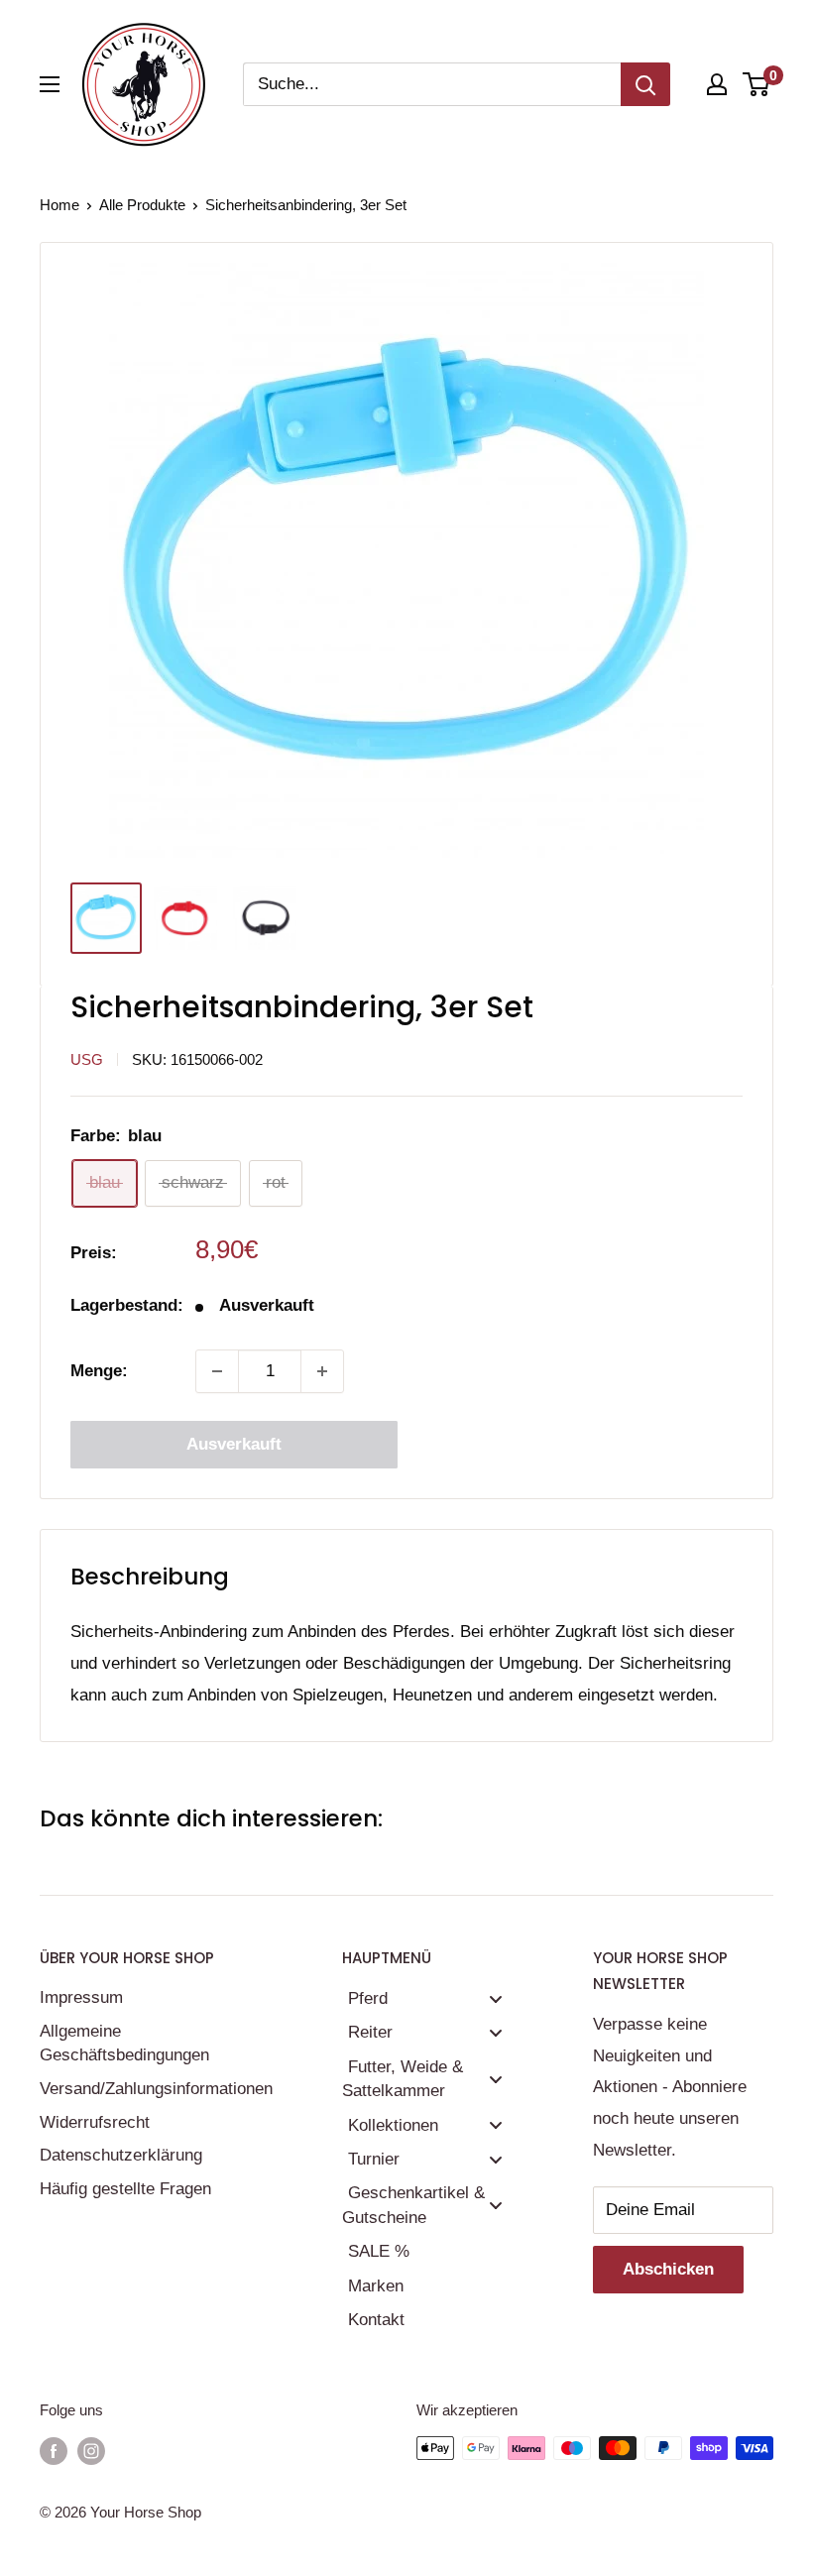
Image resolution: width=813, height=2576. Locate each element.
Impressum (81, 1997)
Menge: (99, 1371)
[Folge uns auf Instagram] (91, 2451)
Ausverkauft (234, 1444)
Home (59, 205)
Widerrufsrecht (95, 2122)
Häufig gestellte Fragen (125, 2189)
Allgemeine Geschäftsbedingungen (124, 2043)
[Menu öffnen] (50, 84)
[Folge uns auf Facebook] (54, 2451)
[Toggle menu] (496, 1998)
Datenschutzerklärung (121, 2155)
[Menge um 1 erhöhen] (322, 1371)
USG (87, 1059)
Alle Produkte (142, 205)
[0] (757, 84)
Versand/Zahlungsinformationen (156, 2089)
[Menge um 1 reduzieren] (217, 1371)
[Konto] (717, 84)
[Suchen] (645, 84)
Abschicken (668, 2269)
